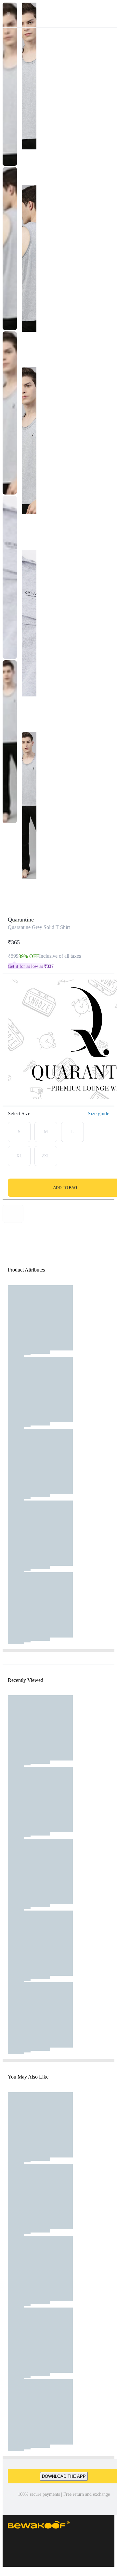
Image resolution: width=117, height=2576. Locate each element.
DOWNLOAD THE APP (64, 2476)
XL (19, 1156)
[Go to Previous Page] (8, 14)
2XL (46, 1156)
